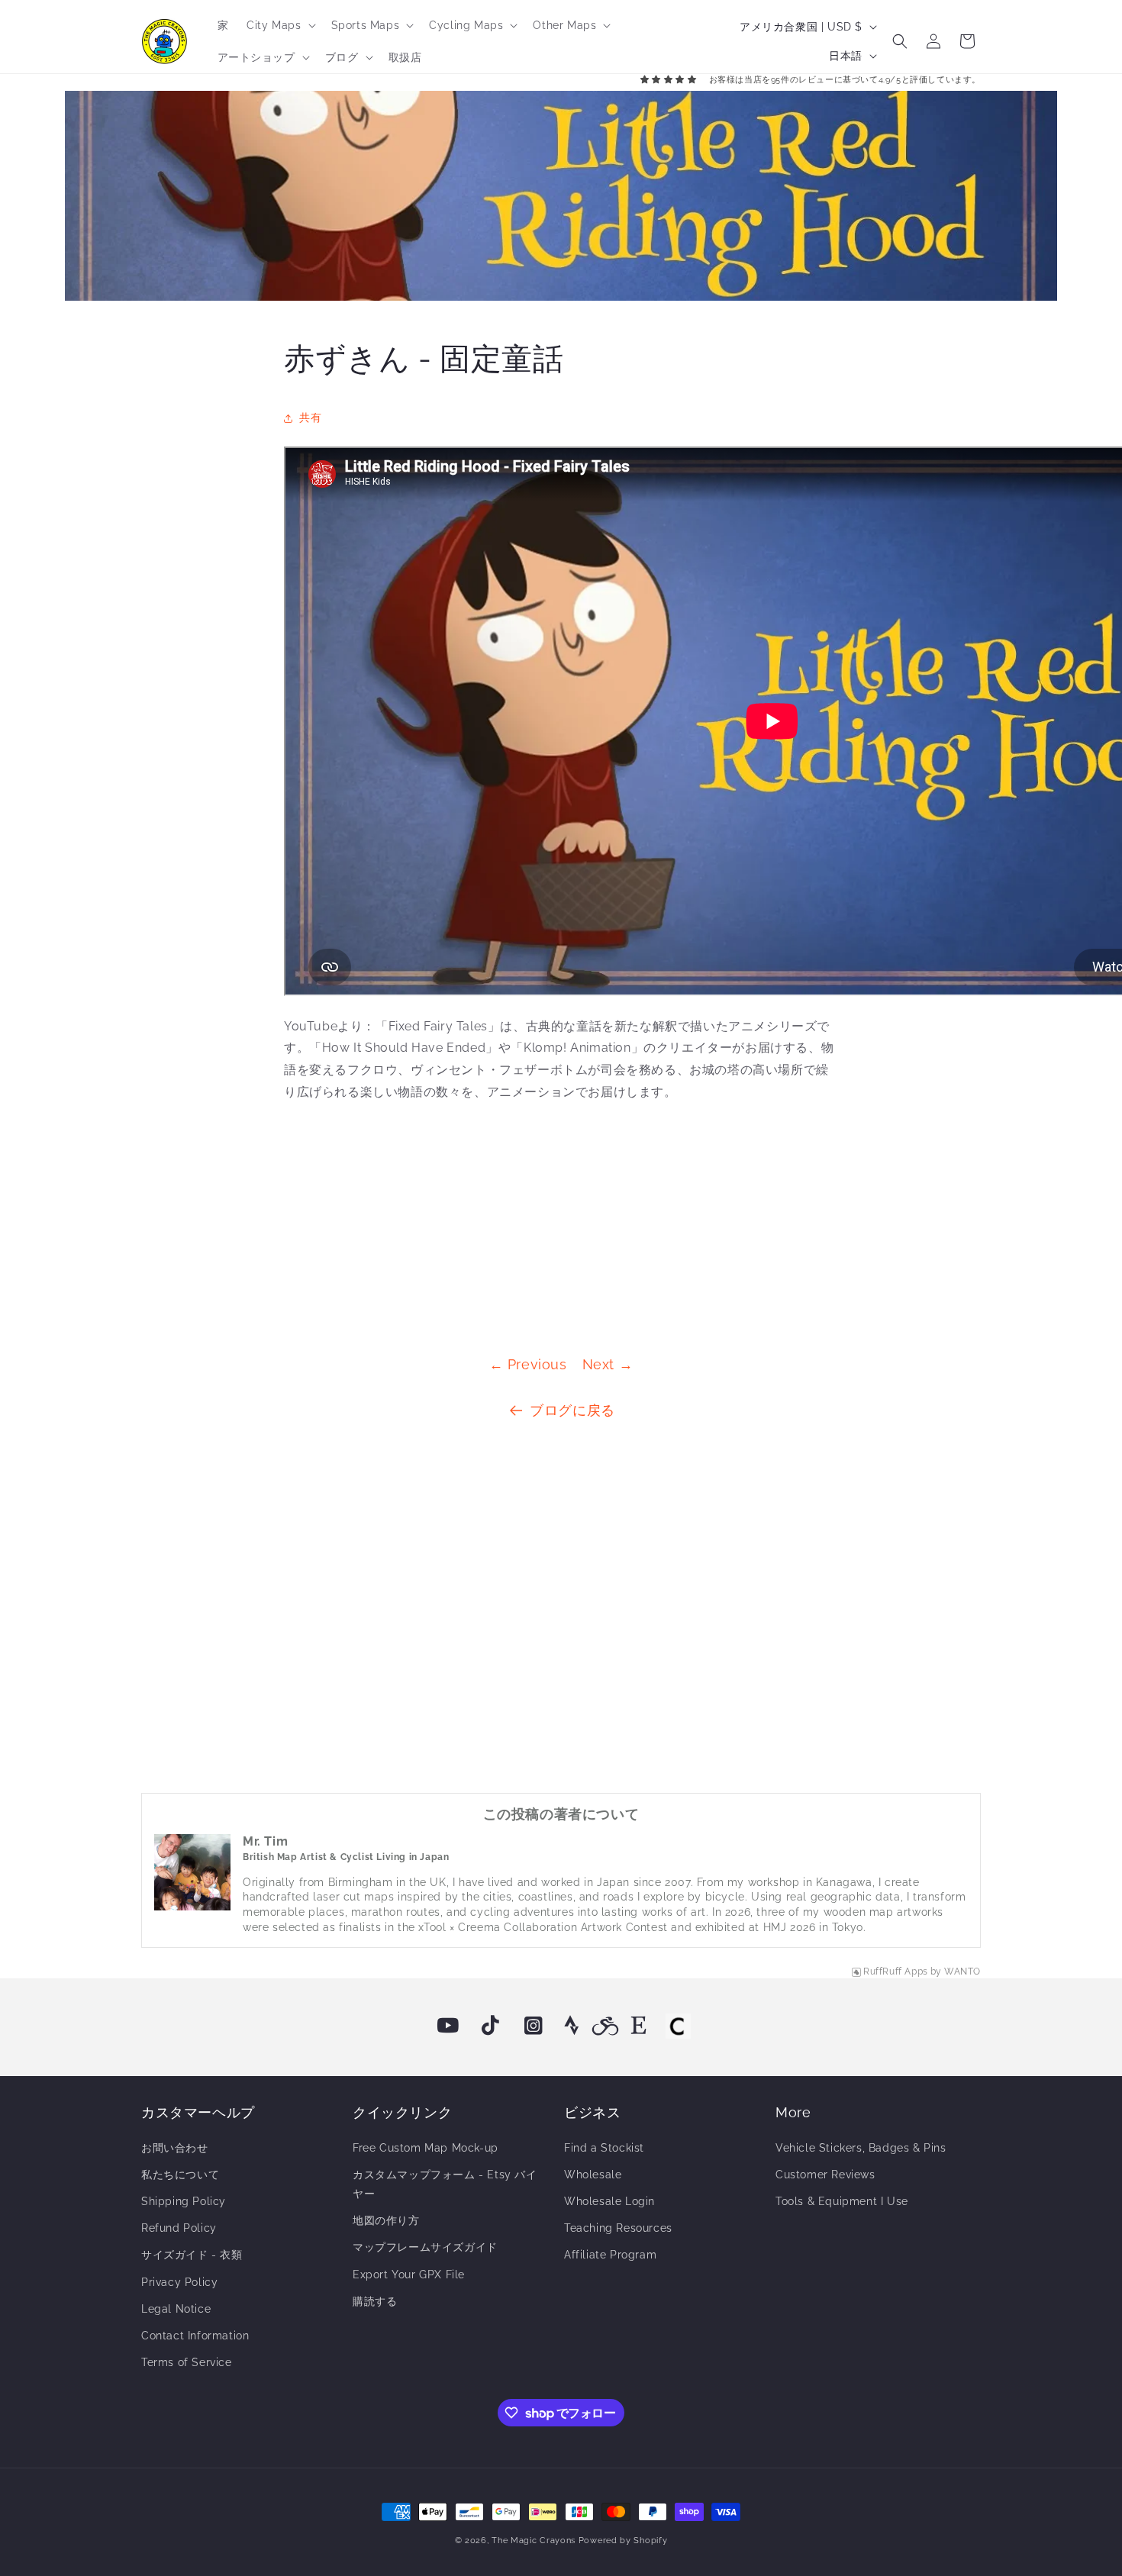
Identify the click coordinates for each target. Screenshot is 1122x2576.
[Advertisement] (561, 1223)
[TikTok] (491, 2026)
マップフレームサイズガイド (425, 2247)
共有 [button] (310, 418)
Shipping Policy (184, 2201)
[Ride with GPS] (605, 2026)
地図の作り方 (386, 2220)
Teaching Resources (618, 2228)
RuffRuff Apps (896, 1971)
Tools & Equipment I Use (842, 2201)
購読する (375, 2301)
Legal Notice (176, 2309)
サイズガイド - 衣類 (192, 2255)
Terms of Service (187, 2362)
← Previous (528, 1364)
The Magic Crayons (534, 2541)
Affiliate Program (610, 2255)
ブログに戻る (572, 1410)
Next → (608, 1364)
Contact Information (195, 2336)
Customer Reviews (825, 2175)
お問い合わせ (175, 2148)
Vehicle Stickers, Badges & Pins (861, 2148)
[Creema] (678, 2026)
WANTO (962, 1971)
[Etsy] (639, 2026)
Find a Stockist (604, 2148)
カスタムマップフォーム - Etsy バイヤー (445, 2184)
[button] (279, 25)
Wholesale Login (609, 2201)
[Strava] (572, 2026)
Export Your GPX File (409, 2275)
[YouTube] (448, 2026)
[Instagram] (534, 2026)
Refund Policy (179, 2228)
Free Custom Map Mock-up (426, 2148)
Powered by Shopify (623, 2541)
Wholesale (593, 2175)
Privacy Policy (179, 2282)
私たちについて (180, 2175)
